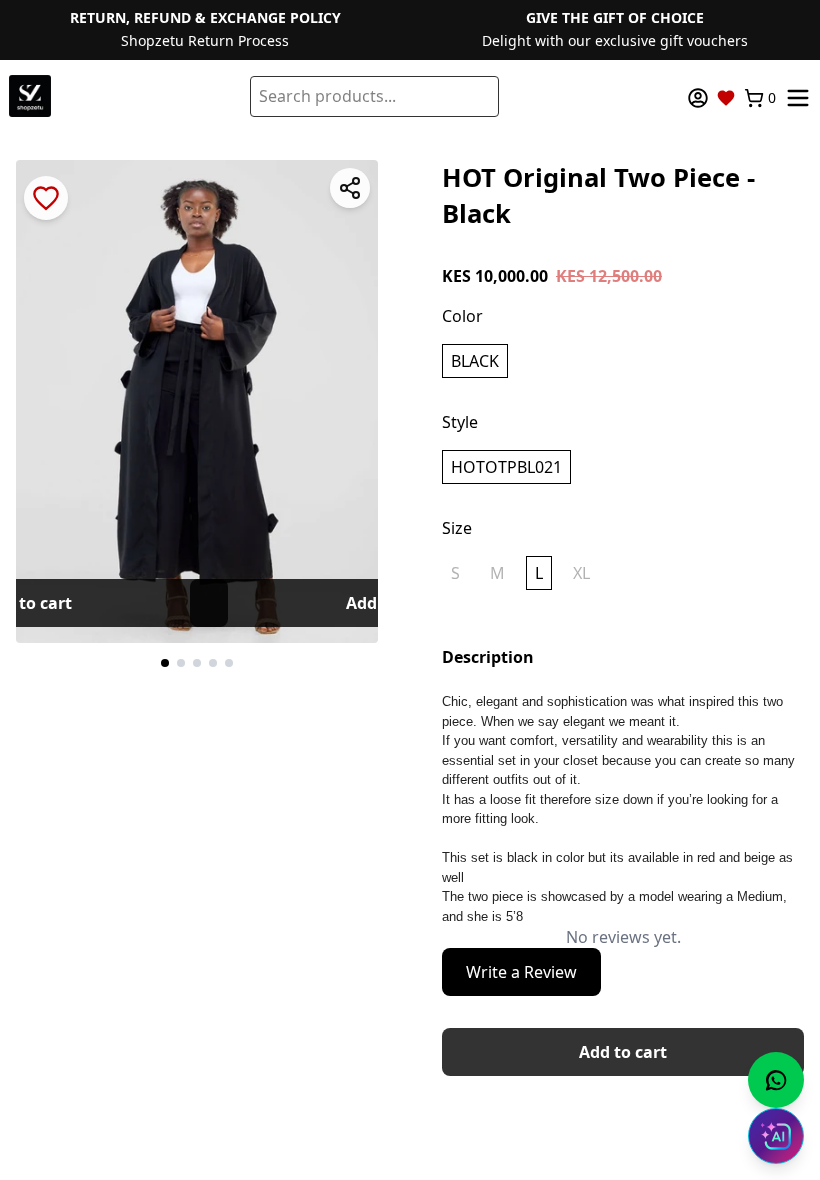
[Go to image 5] (229, 663)
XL (581, 573)
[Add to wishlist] (46, 198)
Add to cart (623, 1052)
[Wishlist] (726, 98)
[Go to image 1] (165, 663)
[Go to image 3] (197, 663)
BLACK (475, 361)
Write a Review (521, 972)
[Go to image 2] (181, 663)
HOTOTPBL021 (506, 467)
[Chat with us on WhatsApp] (776, 1080)
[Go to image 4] (213, 663)
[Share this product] (350, 188)
